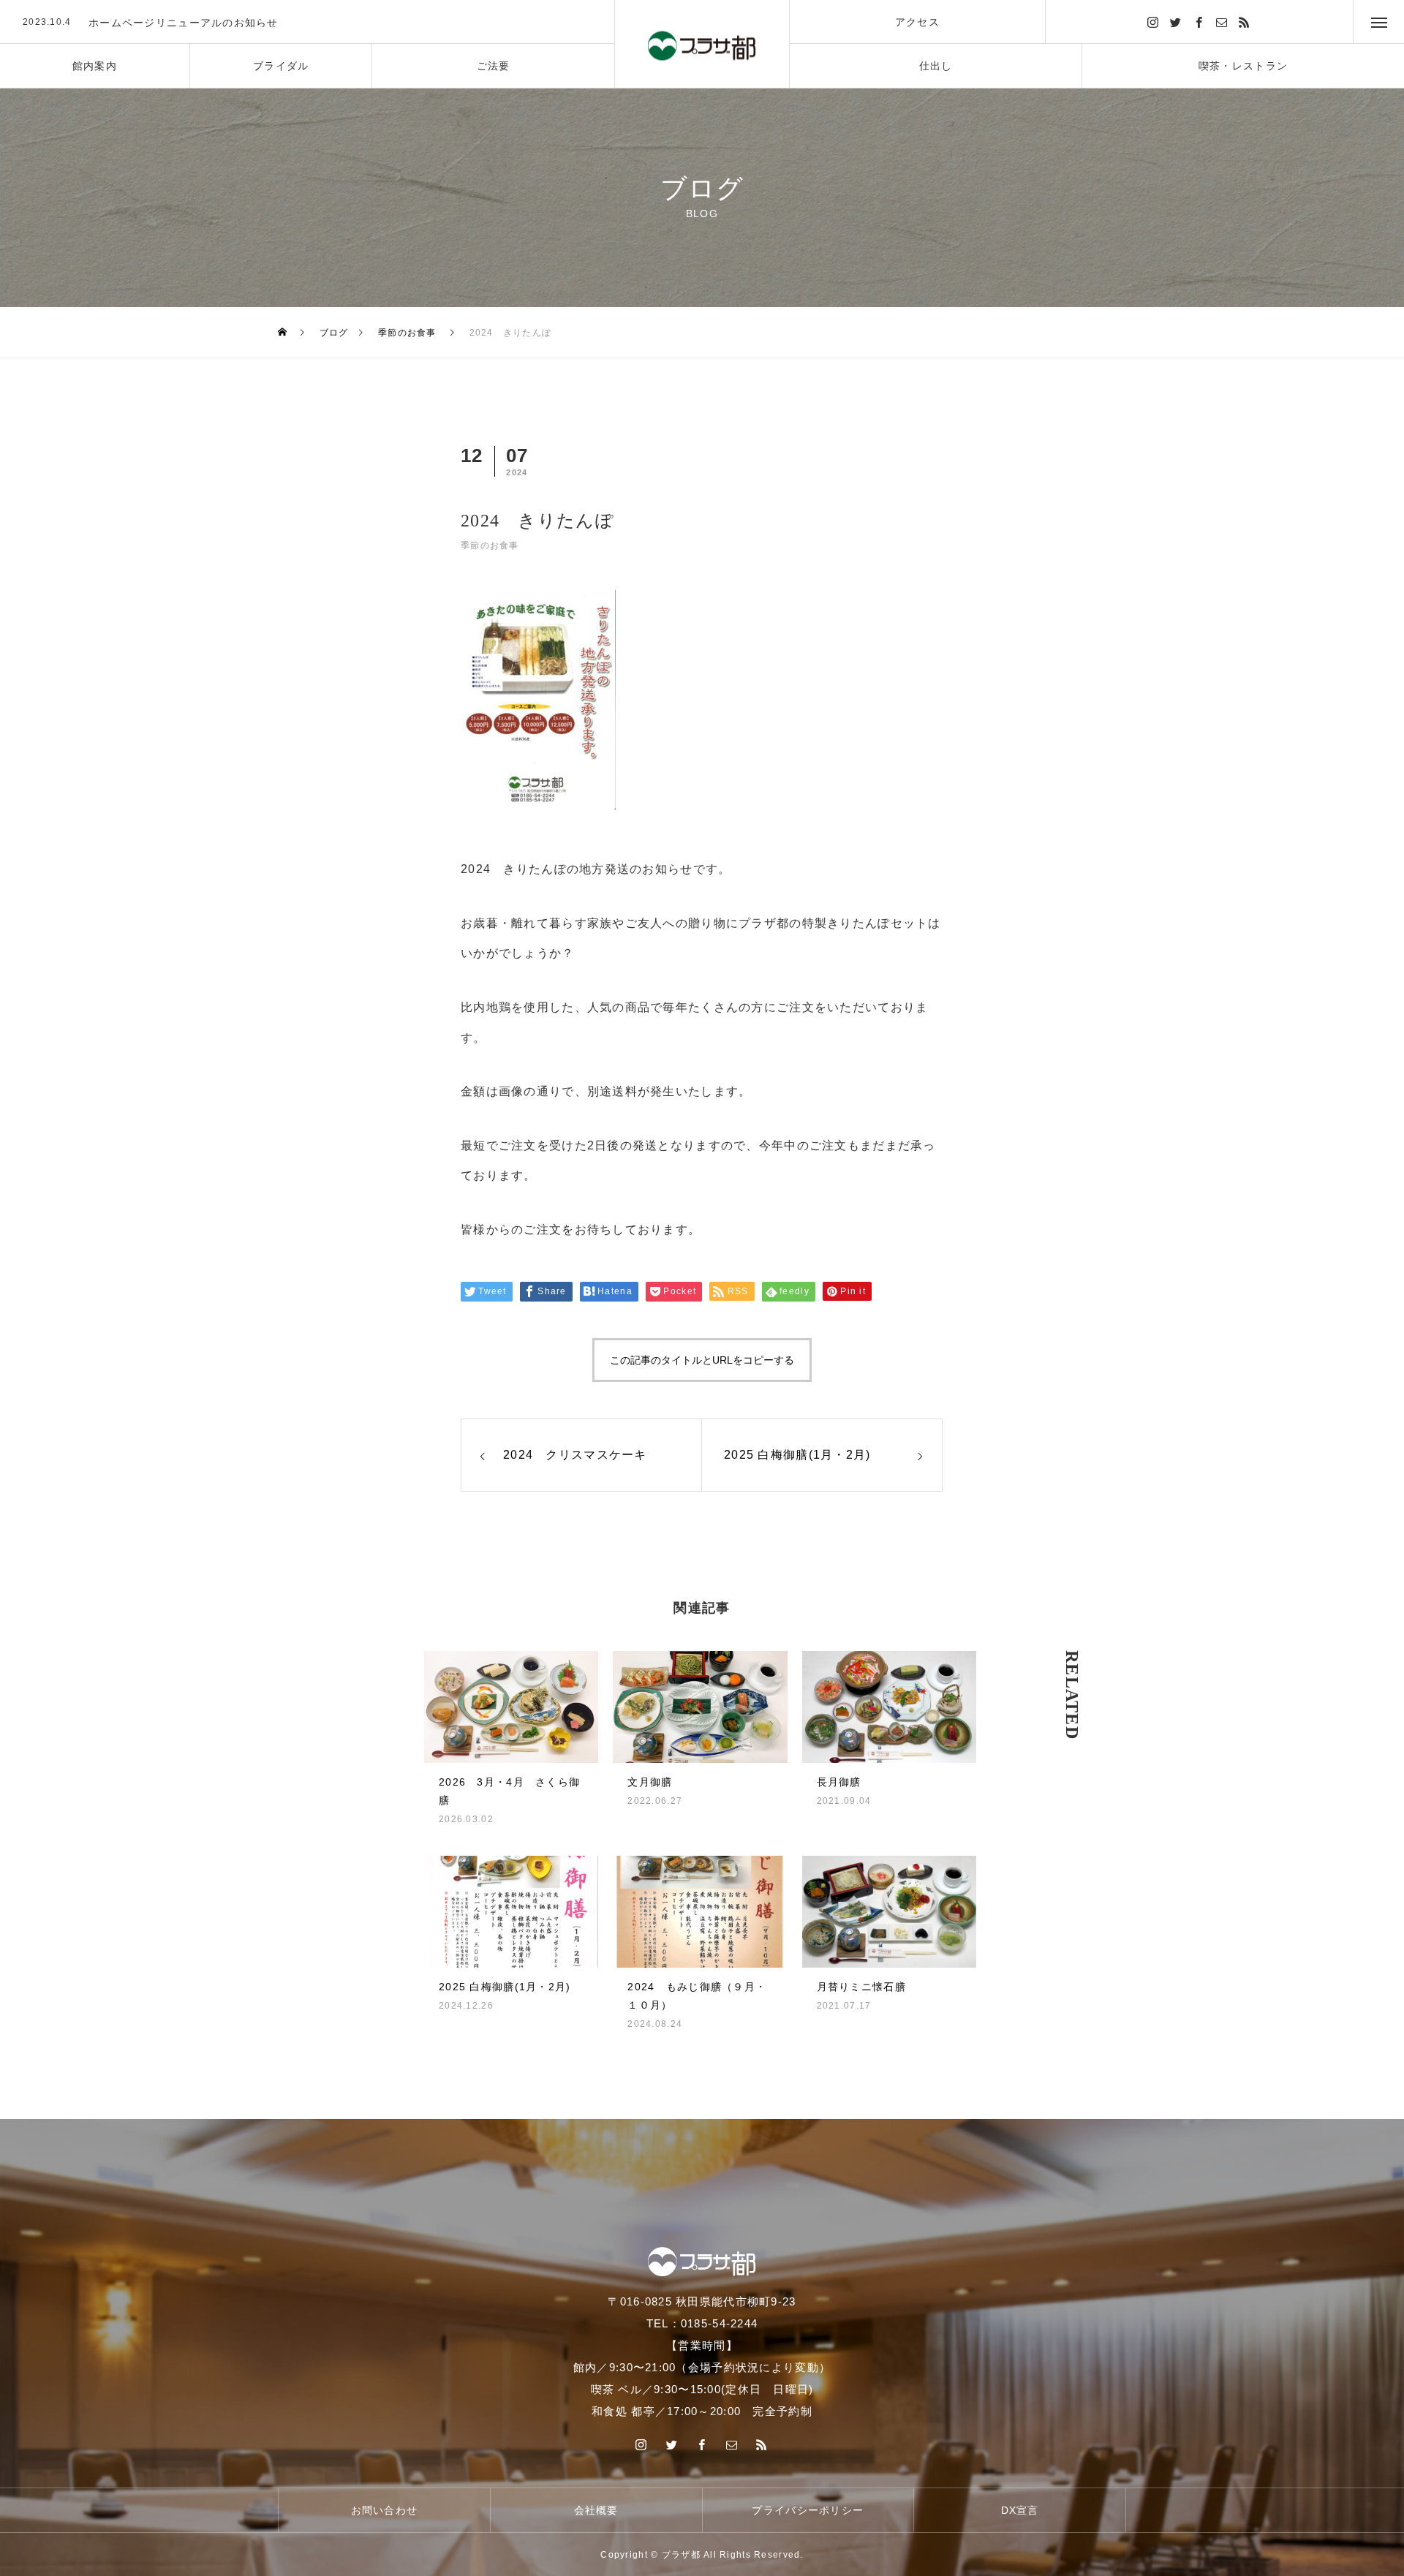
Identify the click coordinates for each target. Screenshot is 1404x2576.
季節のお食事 (490, 545)
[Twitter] (1177, 22)
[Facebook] (1199, 22)
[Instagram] (1153, 22)
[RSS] (1245, 22)
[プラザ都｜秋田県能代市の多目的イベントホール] (702, 44)
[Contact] (1222, 22)
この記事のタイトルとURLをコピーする (702, 1360)
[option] (307, 23)
